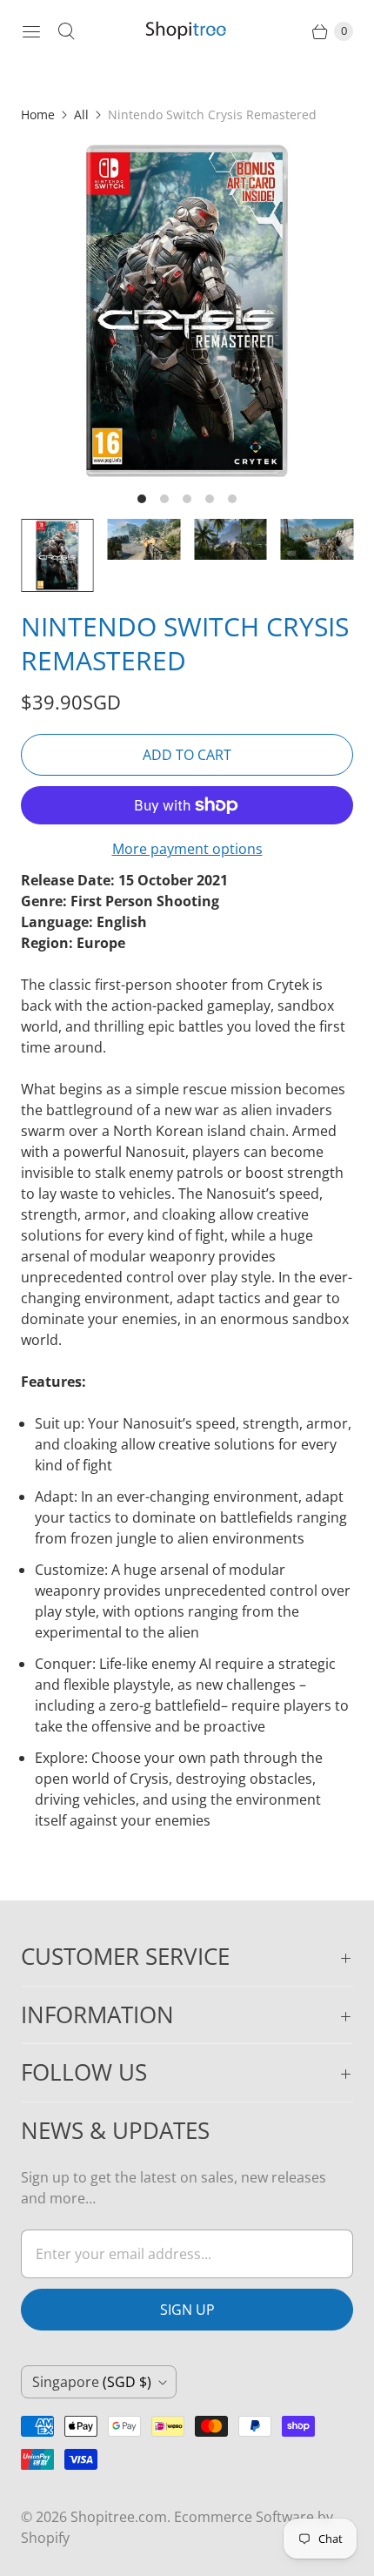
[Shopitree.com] (187, 31)
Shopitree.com (119, 2517)
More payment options (187, 849)
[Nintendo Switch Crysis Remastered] (187, 311)
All (81, 114)
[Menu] (31, 31)
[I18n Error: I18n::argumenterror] (57, 555)
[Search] (66, 31)
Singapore (92, 2382)
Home (38, 114)
